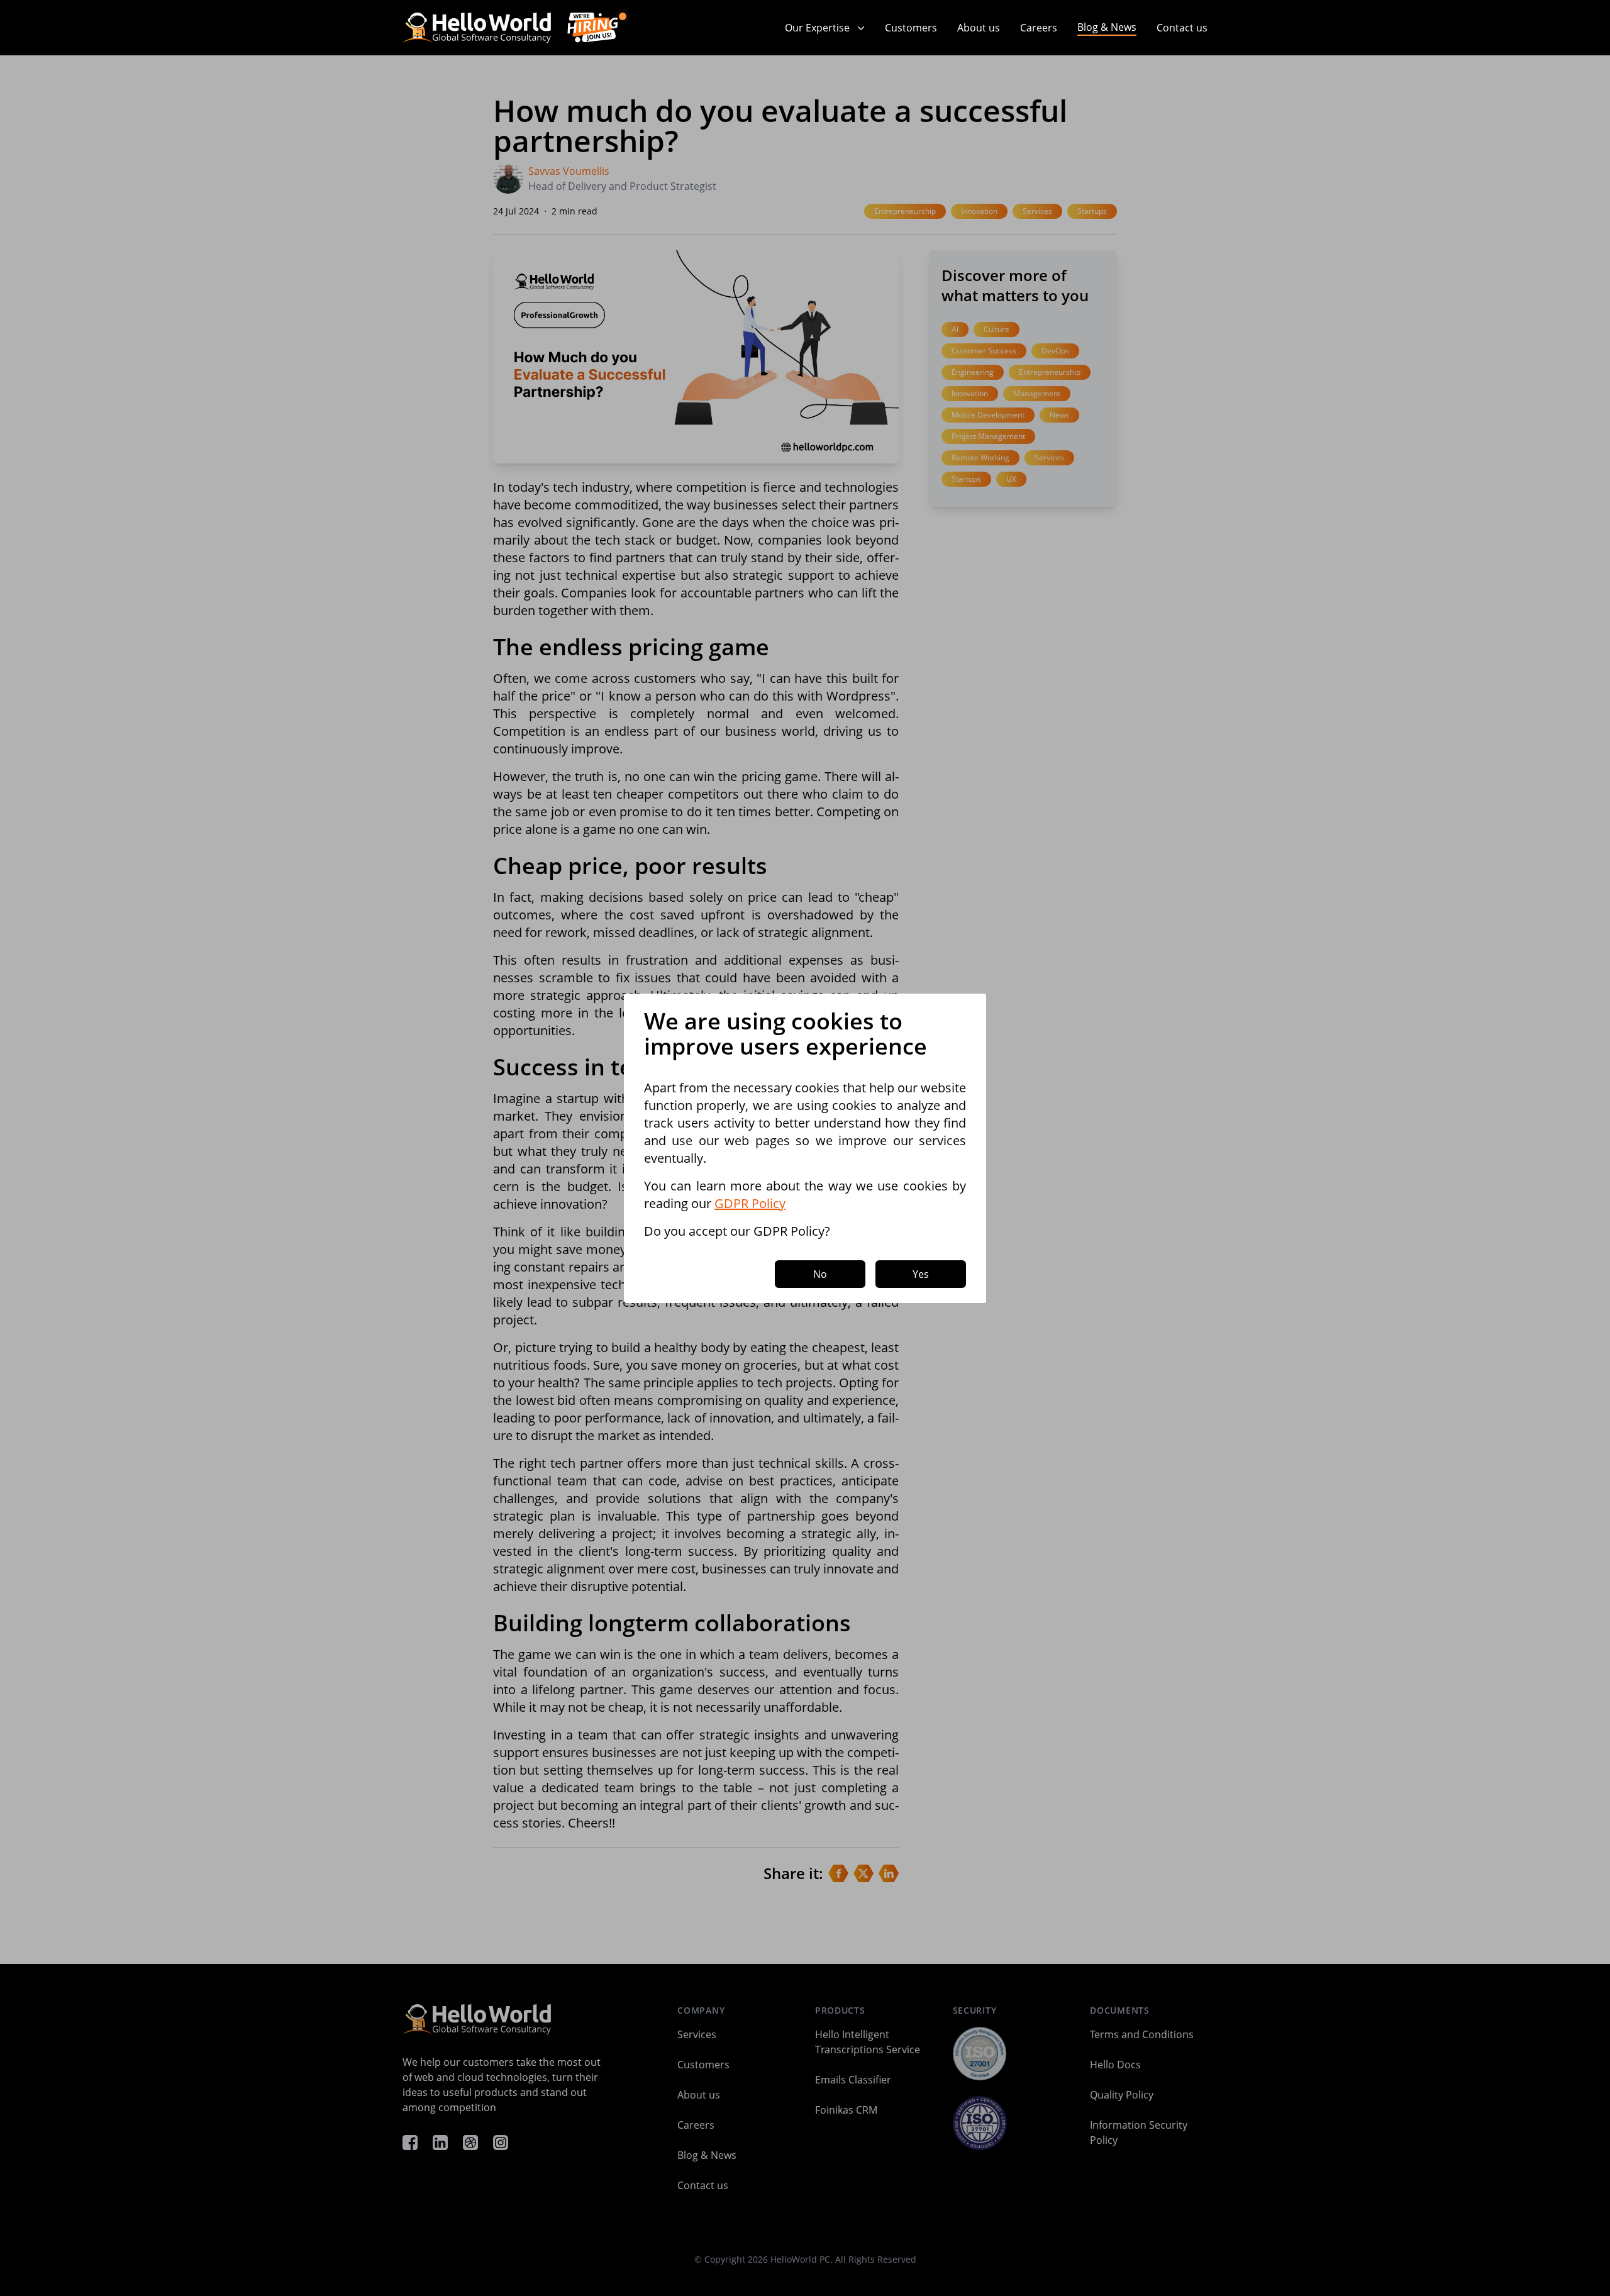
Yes (921, 1274)
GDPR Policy (750, 1203)
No (820, 1274)
